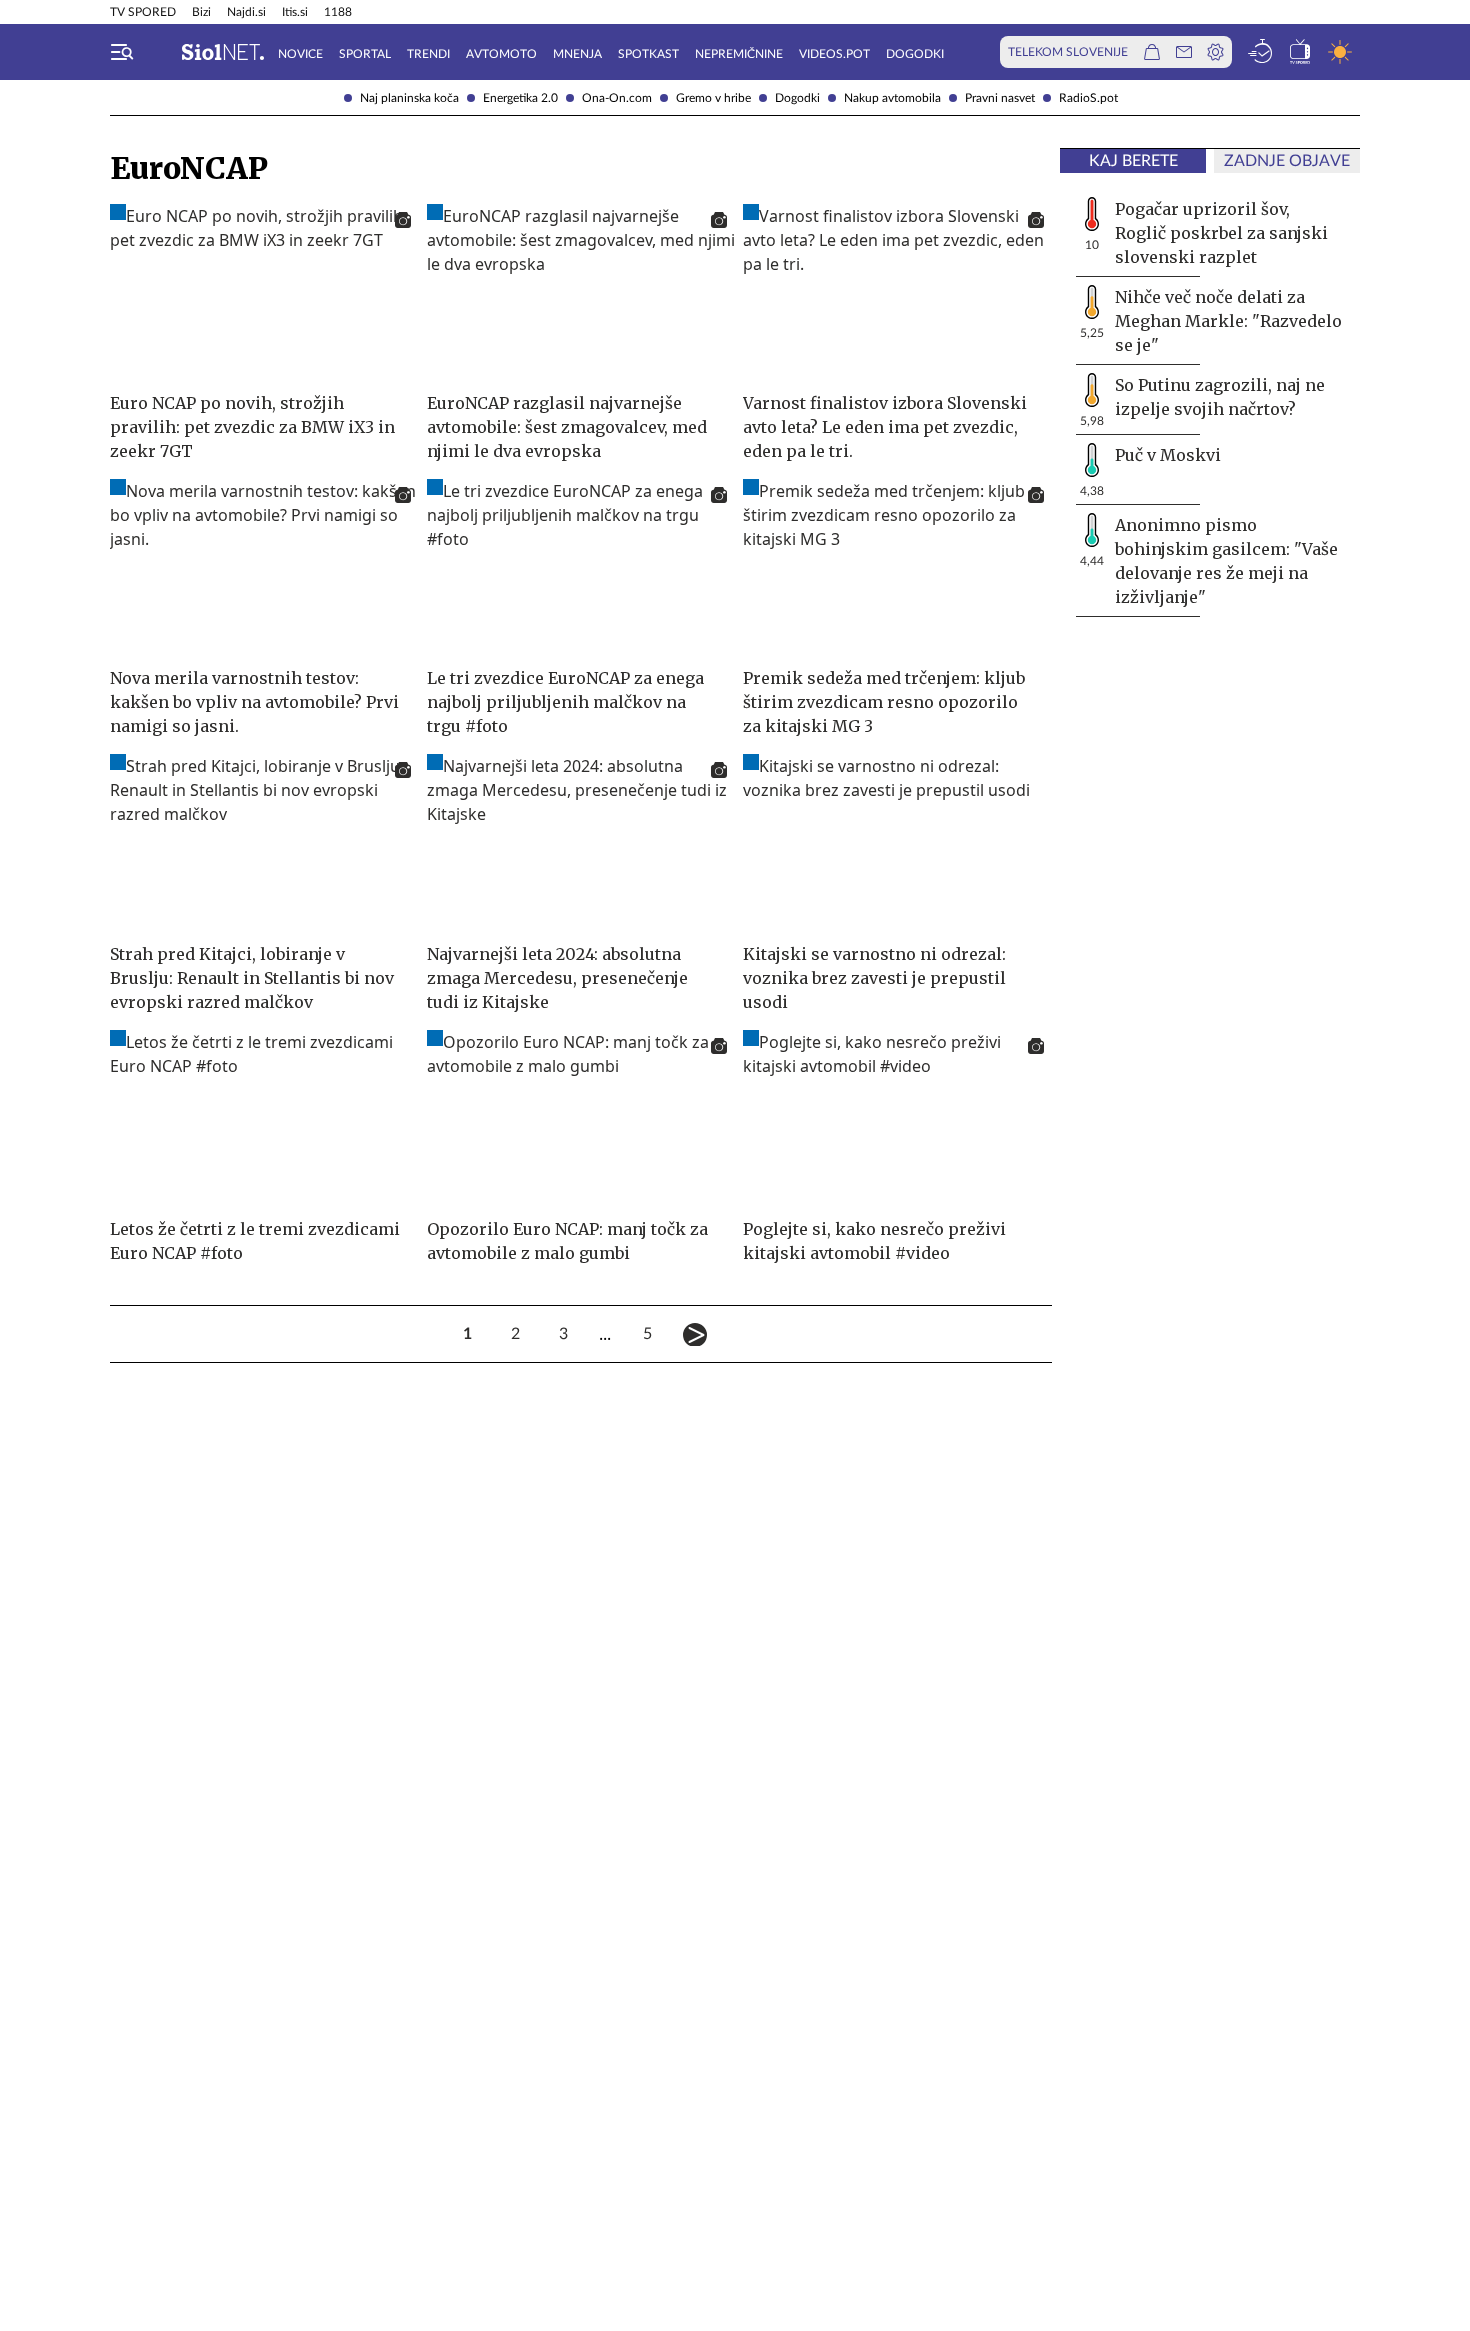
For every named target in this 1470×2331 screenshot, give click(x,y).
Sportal (365, 54)
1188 (338, 12)
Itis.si (295, 12)
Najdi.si (246, 12)
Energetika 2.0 (520, 98)
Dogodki (797, 98)
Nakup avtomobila (892, 98)
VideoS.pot (834, 54)
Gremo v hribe (713, 98)
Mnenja (577, 54)
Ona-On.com (617, 98)
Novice (300, 54)
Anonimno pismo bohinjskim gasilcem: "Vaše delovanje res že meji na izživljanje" (1226, 561)
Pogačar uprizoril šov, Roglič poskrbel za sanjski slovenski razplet (1221, 233)
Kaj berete (1133, 161)
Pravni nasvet (1000, 98)
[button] (122, 52)
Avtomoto (501, 54)
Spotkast (648, 54)
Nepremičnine (739, 54)
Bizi (201, 12)
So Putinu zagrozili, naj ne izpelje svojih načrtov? (1220, 397)
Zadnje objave (1287, 161)
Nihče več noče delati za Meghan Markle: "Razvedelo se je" (1228, 321)
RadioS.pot (1088, 98)
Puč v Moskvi (1168, 455)
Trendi (428, 54)
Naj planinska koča (409, 98)
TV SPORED (143, 12)
